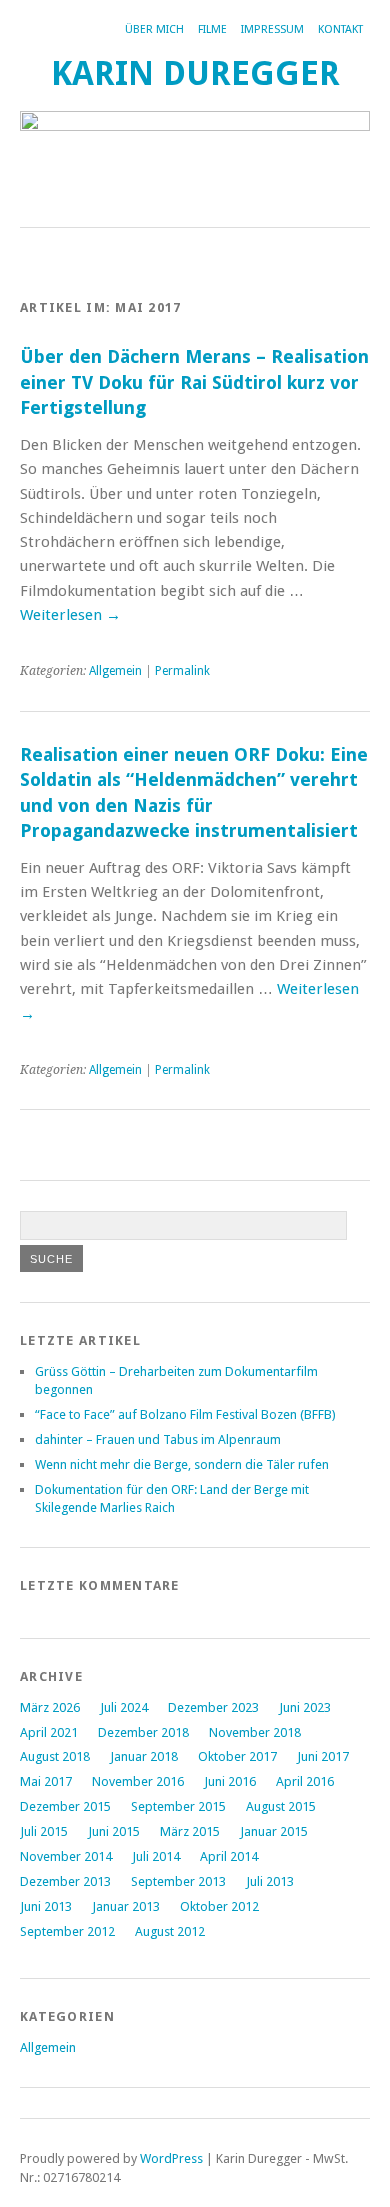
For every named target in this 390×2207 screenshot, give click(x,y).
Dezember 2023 (213, 1707)
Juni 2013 (46, 1906)
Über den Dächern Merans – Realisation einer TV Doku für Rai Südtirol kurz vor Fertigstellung (194, 382)
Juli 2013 (270, 1881)
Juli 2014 (156, 1856)
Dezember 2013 (65, 1881)
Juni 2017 (323, 1756)
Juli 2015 (44, 1831)
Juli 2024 (124, 1707)
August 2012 (170, 1931)
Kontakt (340, 29)
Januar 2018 (144, 1756)
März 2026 (50, 1707)
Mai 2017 (46, 1781)
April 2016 (305, 1781)
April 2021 (49, 1732)
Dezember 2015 (65, 1806)
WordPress (171, 2158)
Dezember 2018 (143, 1732)
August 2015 (281, 1806)
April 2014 (229, 1856)
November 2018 (255, 1732)
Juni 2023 (305, 1707)
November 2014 (66, 1856)
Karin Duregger (195, 73)
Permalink (182, 671)
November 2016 (138, 1781)
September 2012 (67, 1931)
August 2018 (55, 1756)
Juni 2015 (114, 1831)
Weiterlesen (70, 615)
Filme (212, 29)
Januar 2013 (126, 1906)
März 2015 (190, 1831)
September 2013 (178, 1881)
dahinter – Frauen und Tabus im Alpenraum (158, 1439)
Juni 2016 (230, 1781)
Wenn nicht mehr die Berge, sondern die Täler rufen (182, 1464)
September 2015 (178, 1806)
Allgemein (115, 671)
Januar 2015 (274, 1831)
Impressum (272, 29)
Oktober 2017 (237, 1756)
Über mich (154, 29)
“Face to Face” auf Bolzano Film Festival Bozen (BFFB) (185, 1414)
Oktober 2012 (219, 1906)
